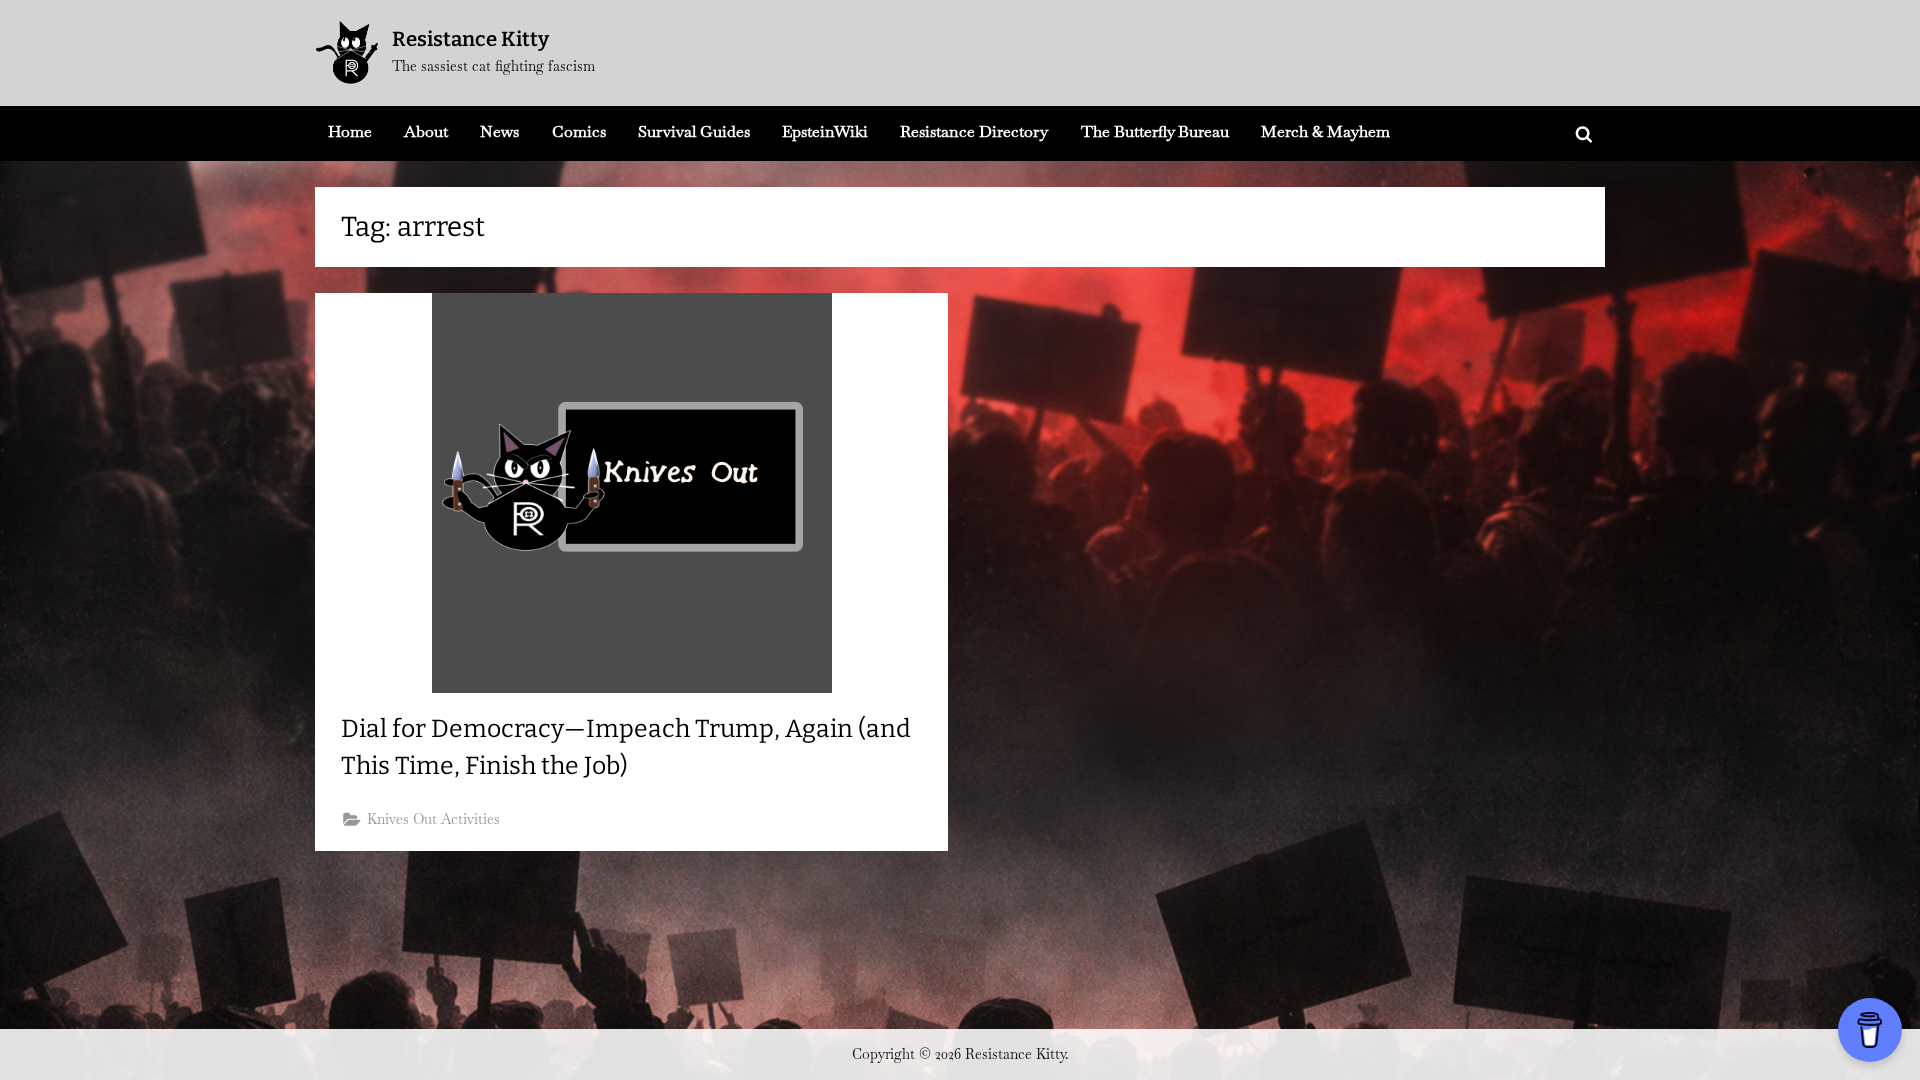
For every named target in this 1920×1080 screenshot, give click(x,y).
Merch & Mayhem (1325, 131)
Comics (579, 131)
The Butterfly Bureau (1155, 131)
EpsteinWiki (825, 131)
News (499, 131)
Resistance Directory (974, 131)
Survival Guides (694, 131)
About (426, 131)
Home (350, 131)
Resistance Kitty (470, 39)
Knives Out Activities (433, 819)
